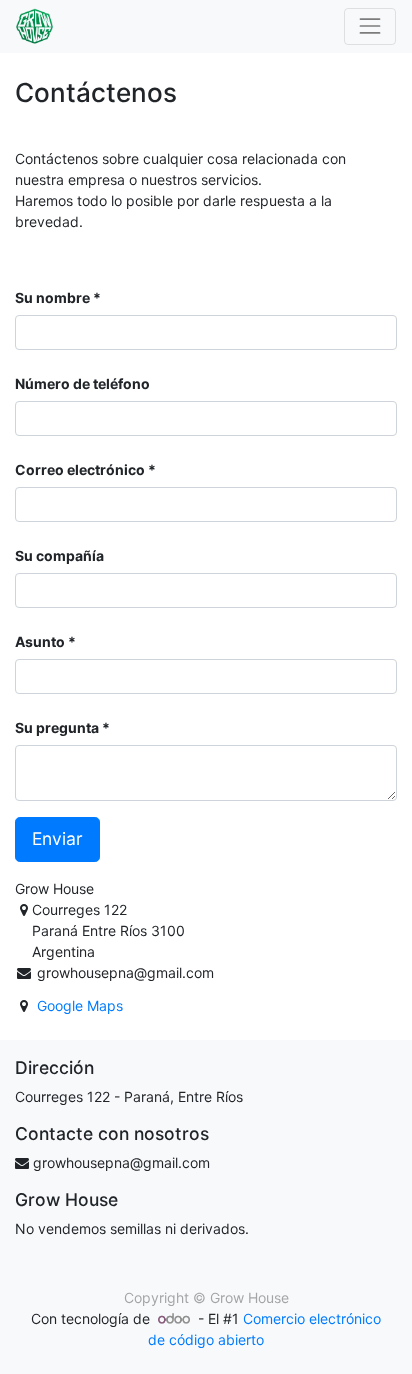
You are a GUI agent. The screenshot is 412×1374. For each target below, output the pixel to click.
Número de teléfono (82, 383)
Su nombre (52, 297)
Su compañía (59, 555)
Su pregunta (57, 727)
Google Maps (80, 1005)
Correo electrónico (80, 469)
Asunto (40, 641)
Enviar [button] (57, 838)
